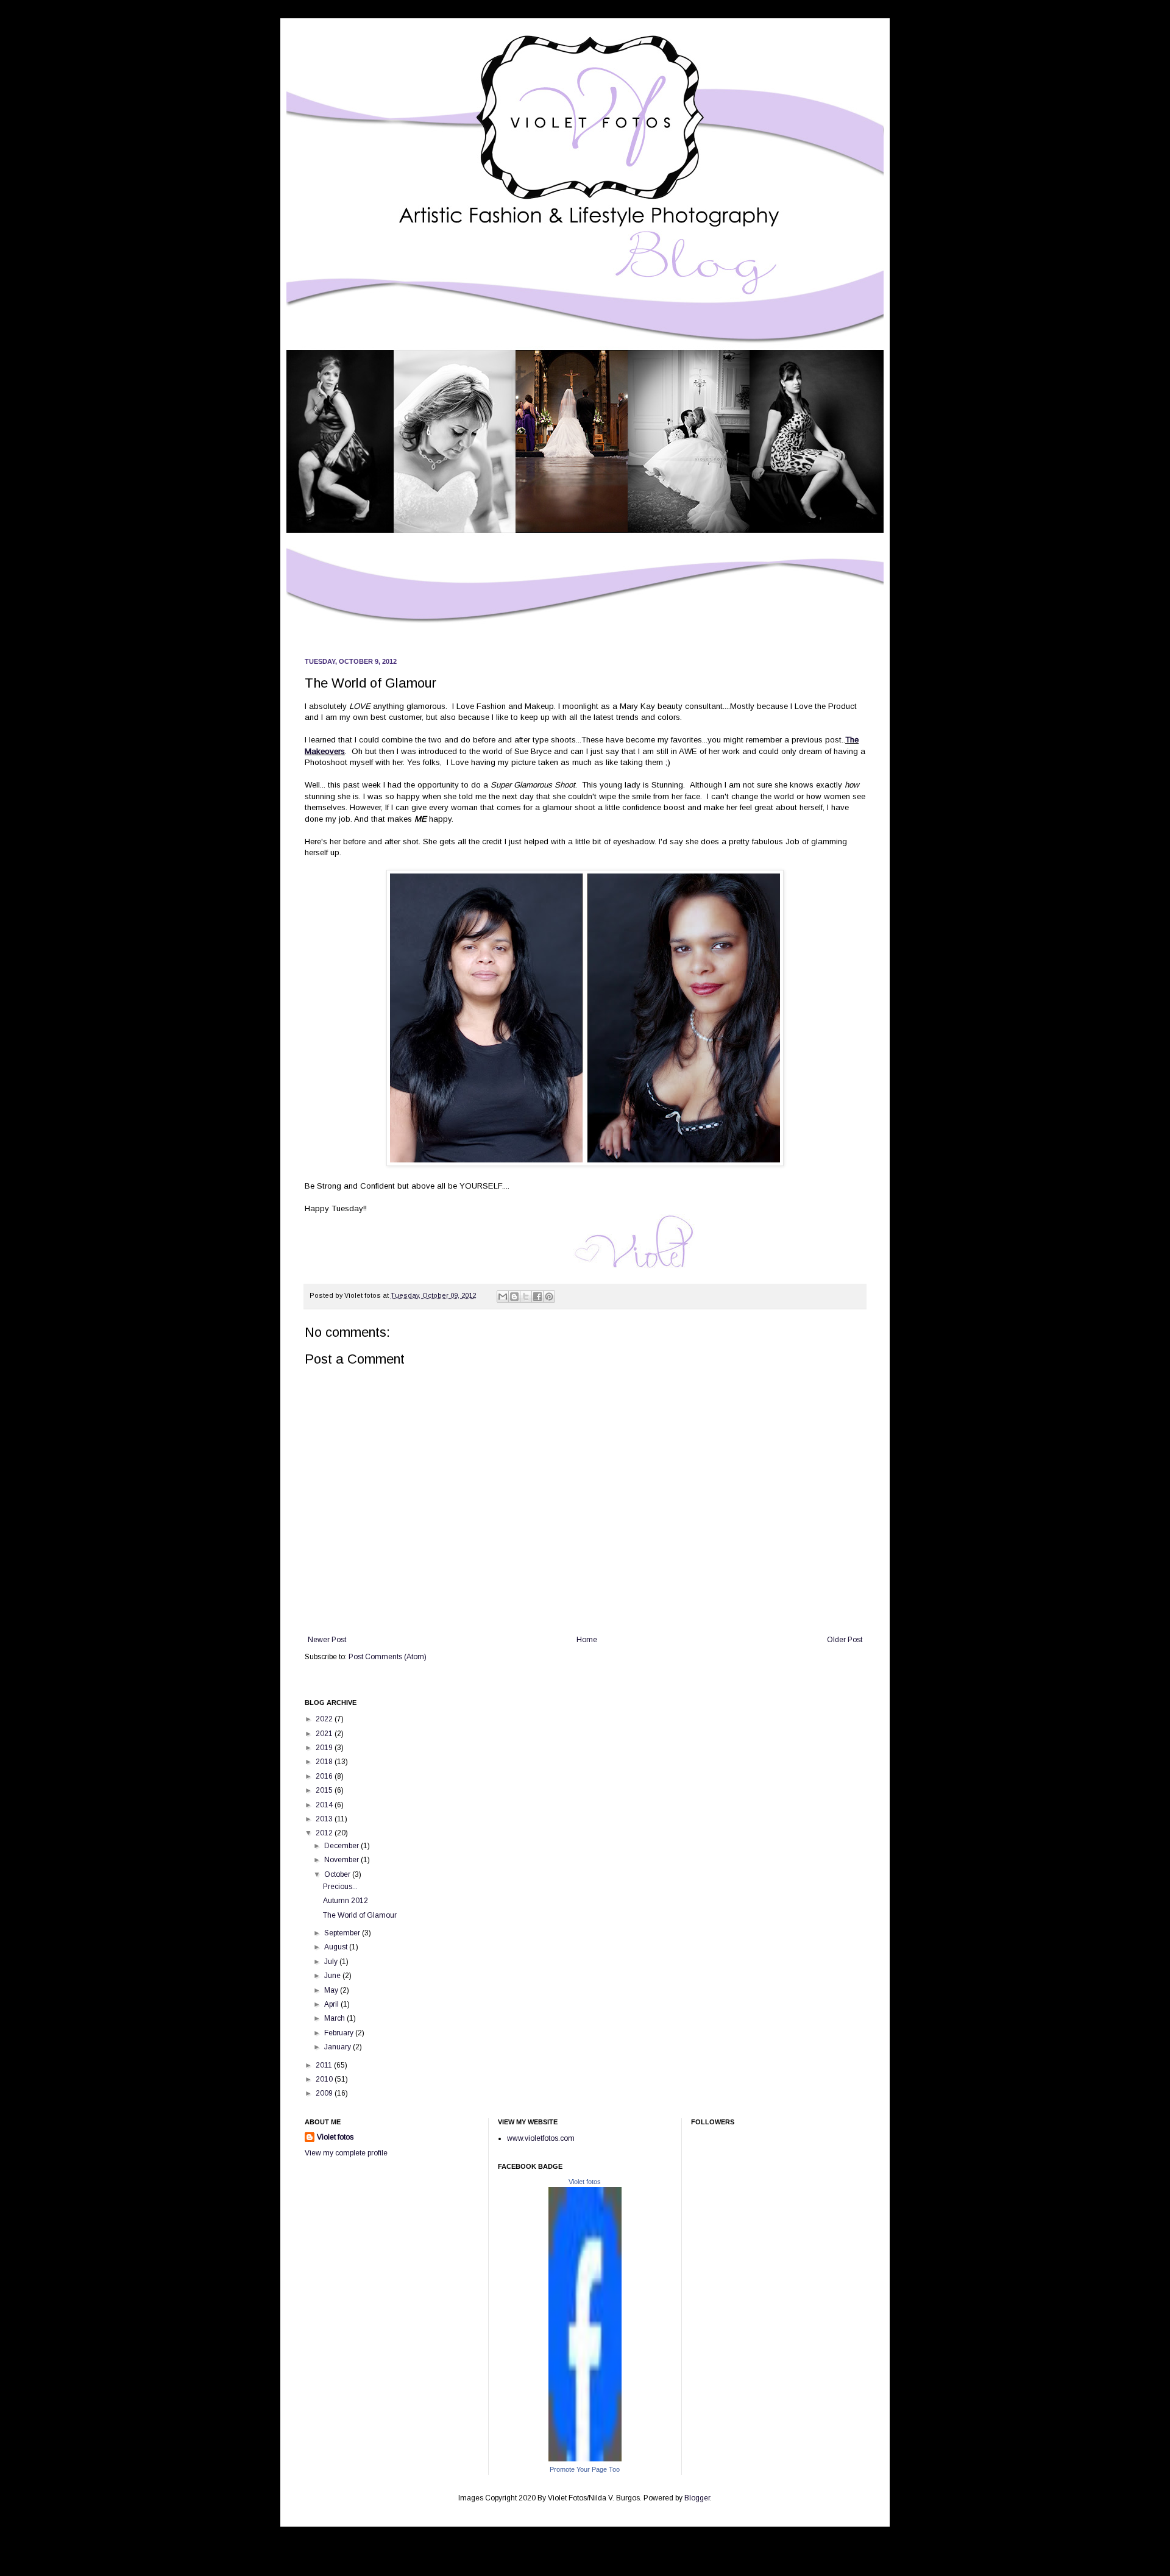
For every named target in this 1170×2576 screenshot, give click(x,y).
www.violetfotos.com (541, 2138)
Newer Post (327, 1640)
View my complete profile (346, 2153)
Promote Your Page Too (585, 2469)
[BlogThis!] (514, 1297)
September (343, 1933)
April (332, 2004)
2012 (325, 1833)
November (342, 1860)
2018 (325, 1762)
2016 (325, 1776)
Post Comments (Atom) (388, 1657)
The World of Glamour (360, 1915)
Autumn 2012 (346, 1901)
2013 (325, 1819)
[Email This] (503, 1297)
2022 (325, 1719)
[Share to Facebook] (537, 1297)
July (332, 1962)
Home (587, 1640)
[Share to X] (526, 1297)
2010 (325, 2079)
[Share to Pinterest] (549, 1297)
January (339, 2047)
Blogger (697, 2498)
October (338, 1874)
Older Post (845, 1640)
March (335, 2018)
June (333, 1976)
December (342, 1846)
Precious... (340, 1887)
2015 (325, 1790)
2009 (325, 2093)
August (337, 1947)
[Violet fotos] (585, 2459)
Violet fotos (335, 2137)
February (340, 2033)
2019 (325, 1748)
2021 (325, 1734)
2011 (325, 2065)
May (332, 1990)
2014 (325, 1805)
